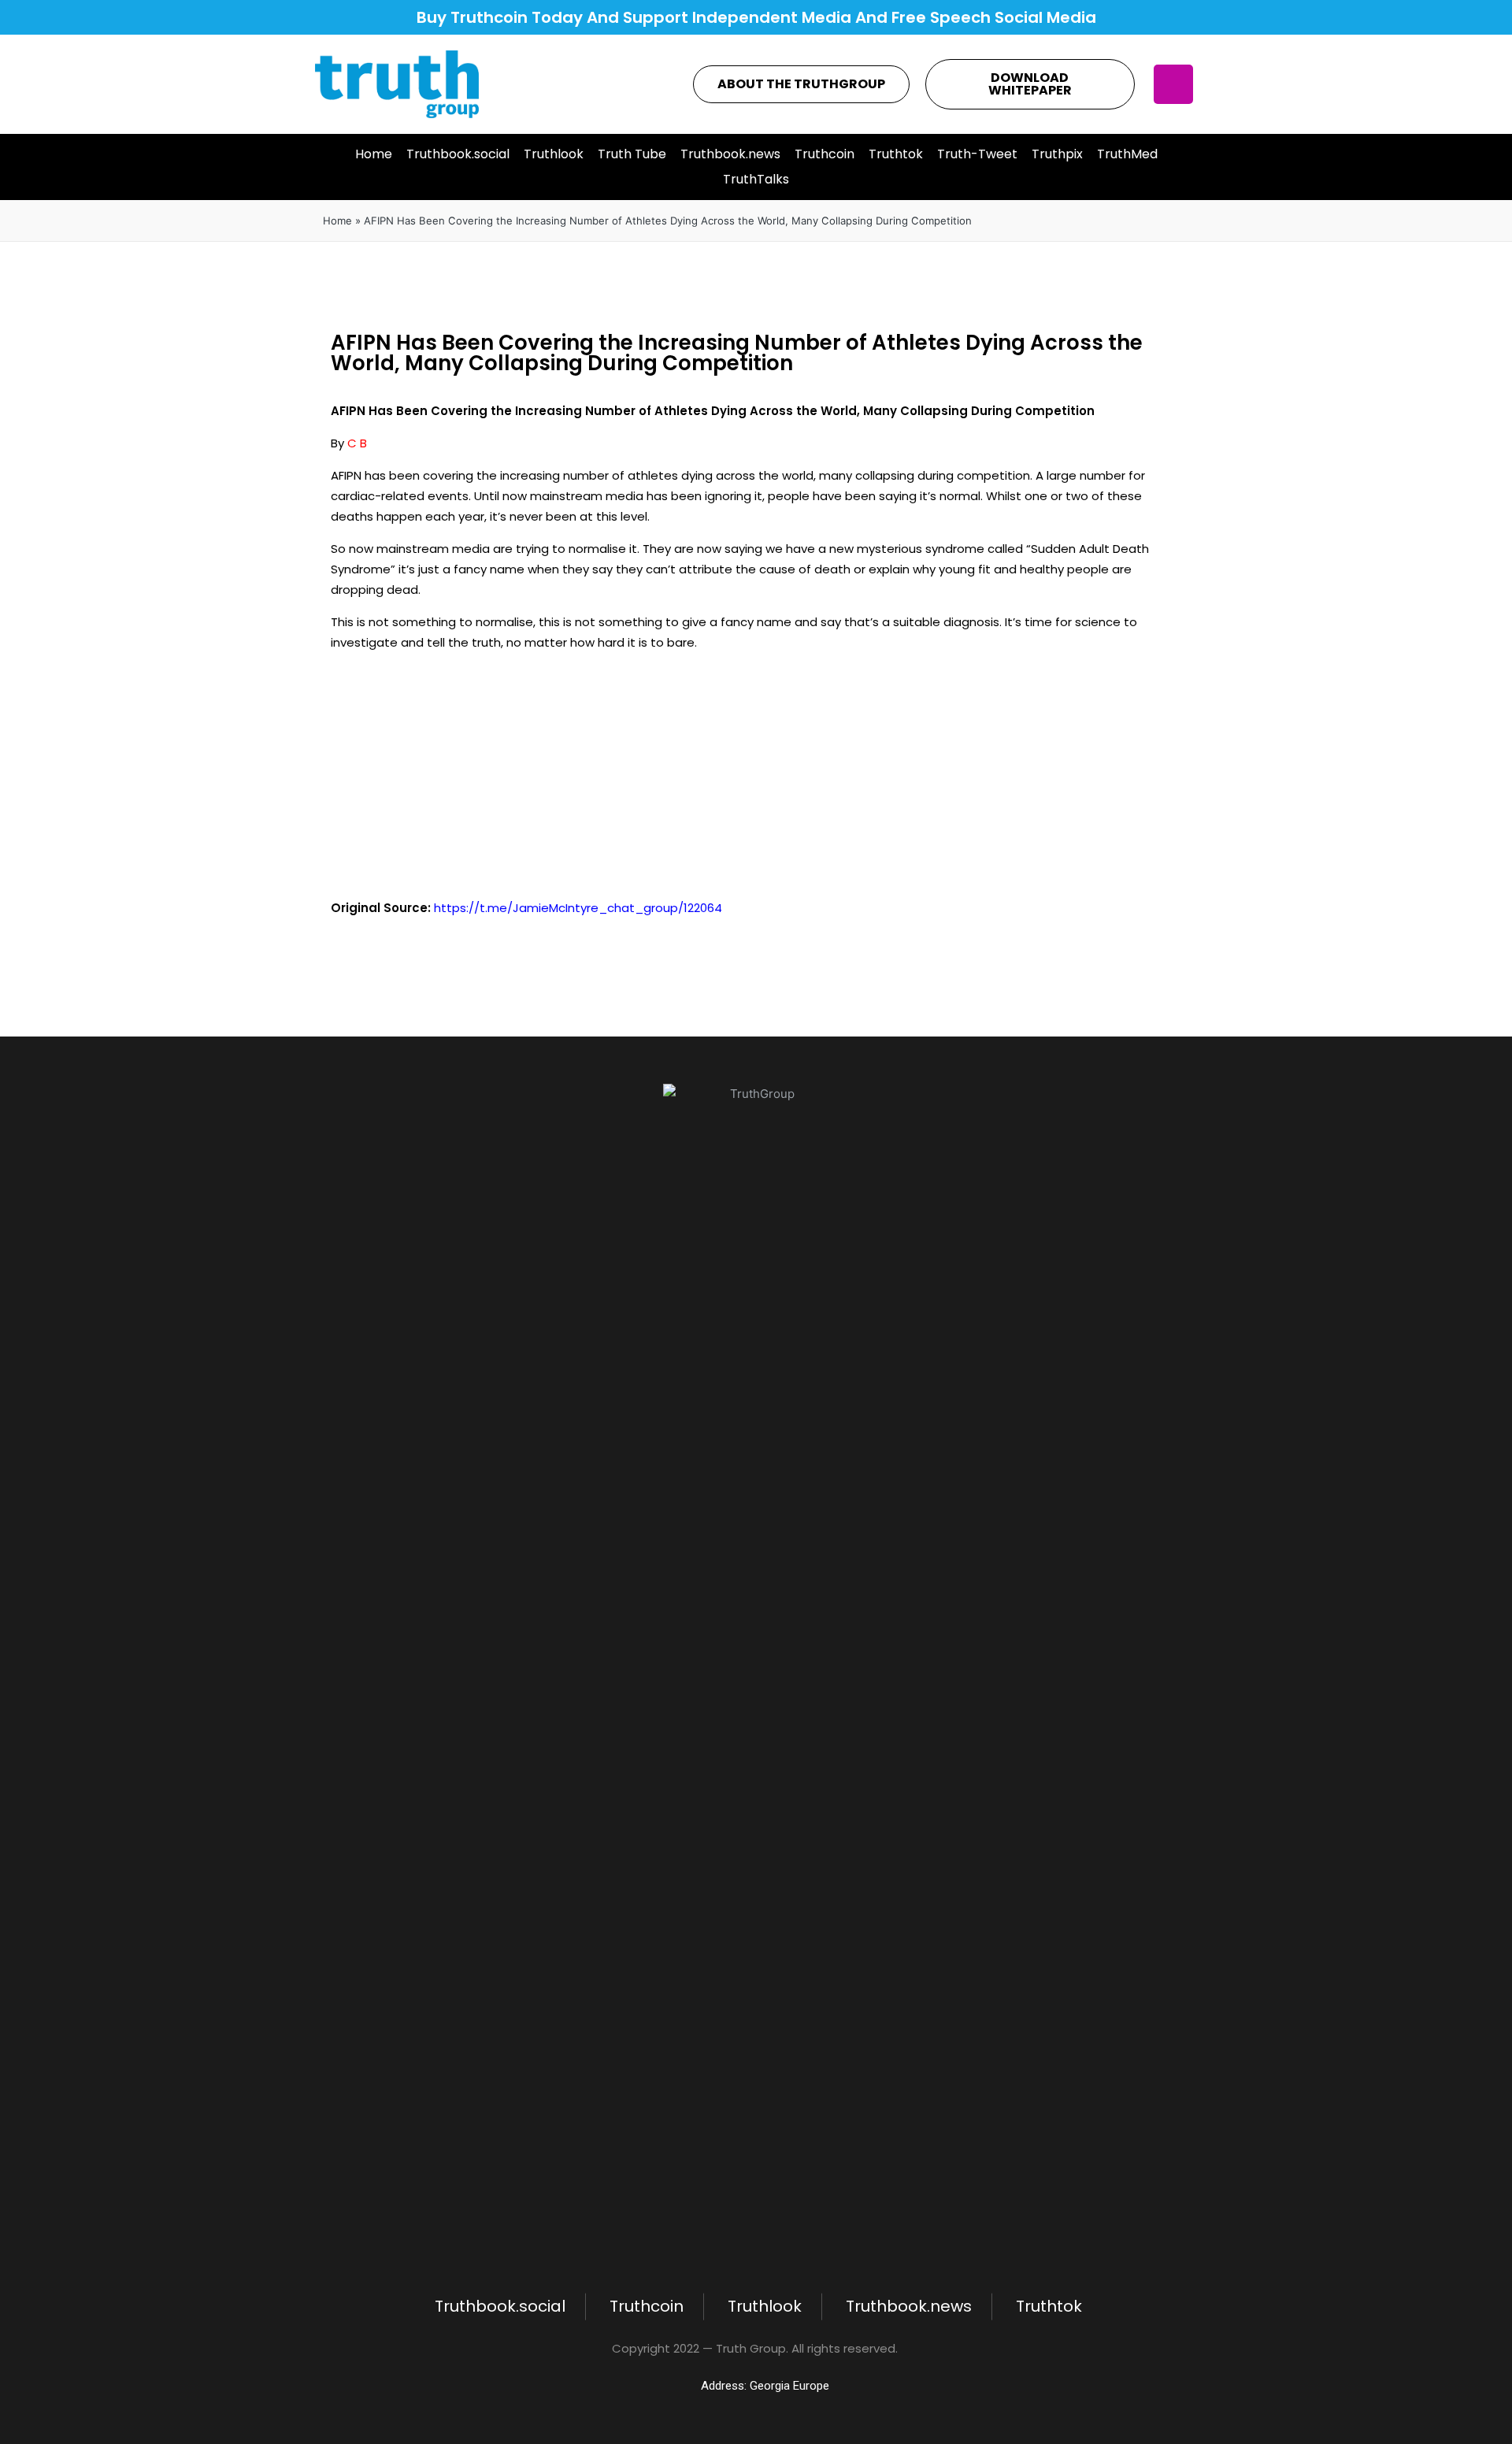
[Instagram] (1173, 84)
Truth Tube (632, 154)
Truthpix (1057, 154)
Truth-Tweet (977, 154)
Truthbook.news (730, 154)
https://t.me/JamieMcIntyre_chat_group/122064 (578, 908)
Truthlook (554, 154)
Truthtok (896, 154)
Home (374, 154)
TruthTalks (756, 179)
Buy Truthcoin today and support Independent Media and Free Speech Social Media (756, 17)
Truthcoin (825, 154)
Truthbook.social (458, 154)
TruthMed (1127, 154)
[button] (801, 84)
